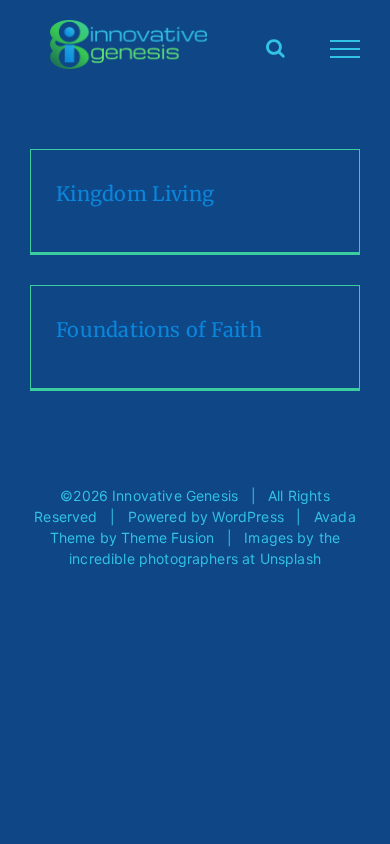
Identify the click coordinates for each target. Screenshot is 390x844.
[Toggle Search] (275, 48)
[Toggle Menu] (345, 49)
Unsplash (290, 558)
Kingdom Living (135, 193)
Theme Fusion (167, 537)
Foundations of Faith (159, 329)
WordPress (247, 516)
